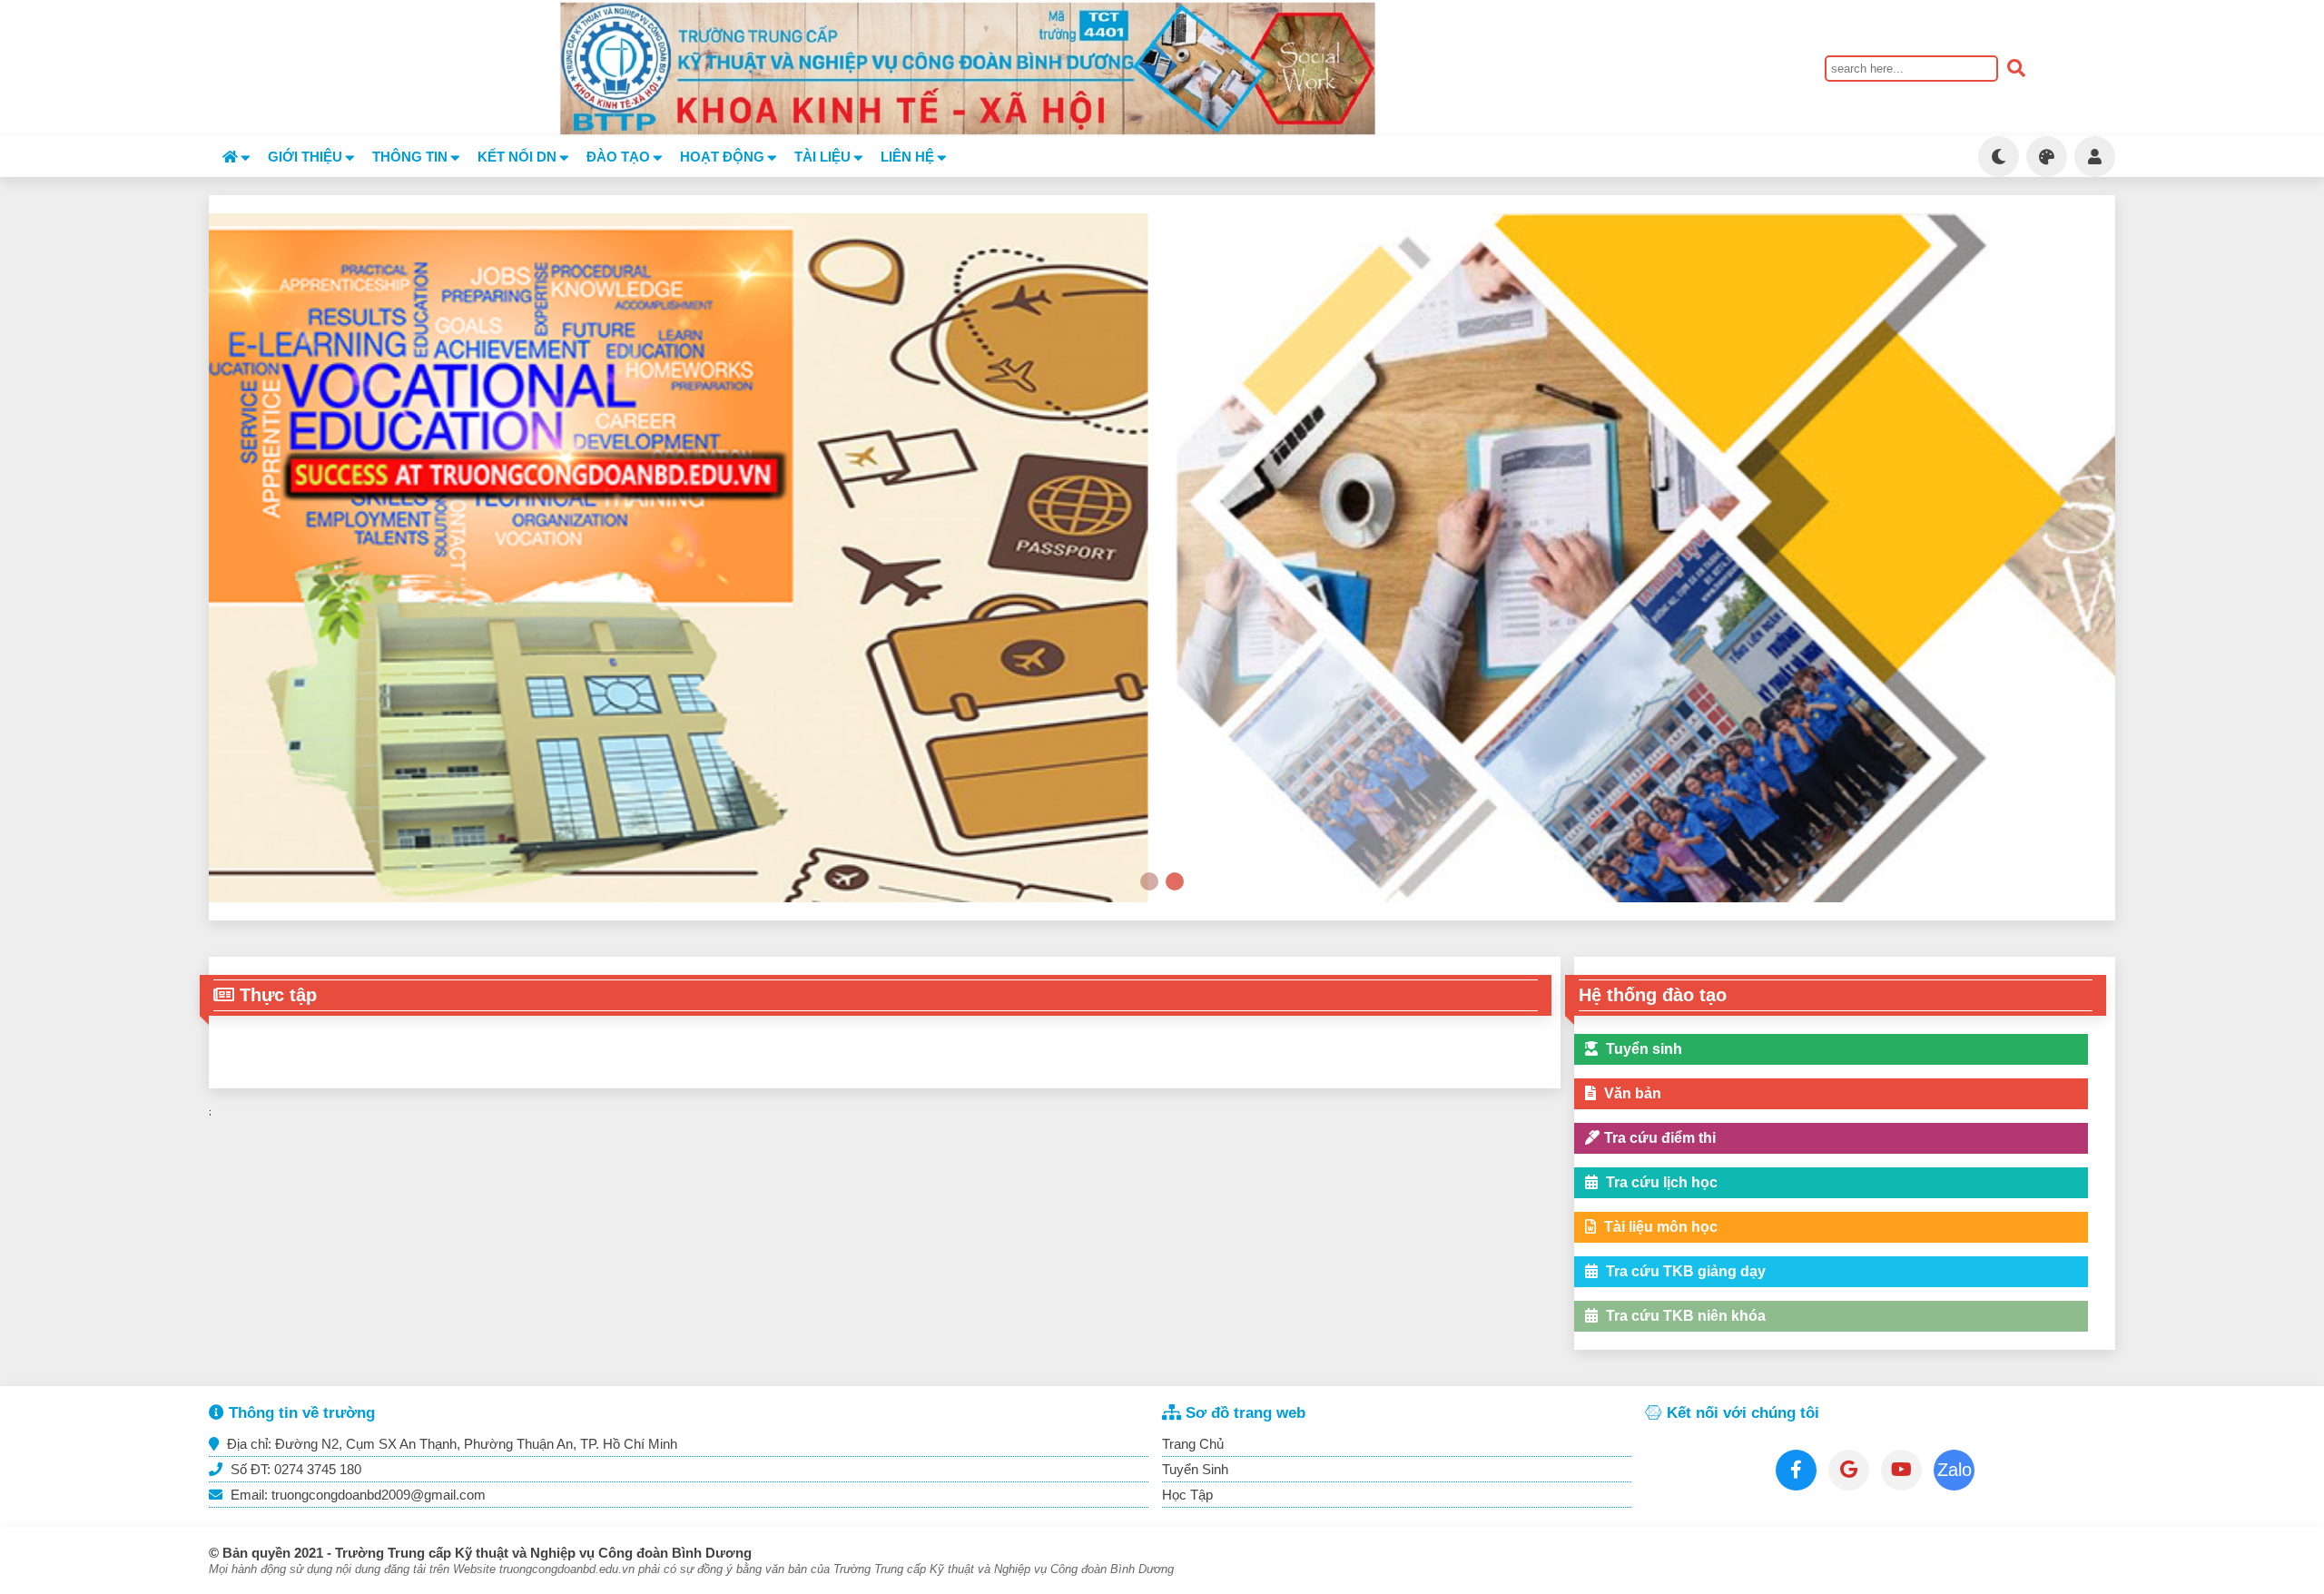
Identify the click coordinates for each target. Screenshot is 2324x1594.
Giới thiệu (305, 157)
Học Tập (1187, 1495)
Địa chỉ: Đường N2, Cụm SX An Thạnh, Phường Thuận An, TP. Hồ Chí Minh (450, 1444)
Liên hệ (907, 157)
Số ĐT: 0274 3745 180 (294, 1469)
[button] (1149, 881)
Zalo (1955, 1470)
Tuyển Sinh (1195, 1469)
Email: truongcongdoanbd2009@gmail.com (356, 1495)
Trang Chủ (1193, 1444)
